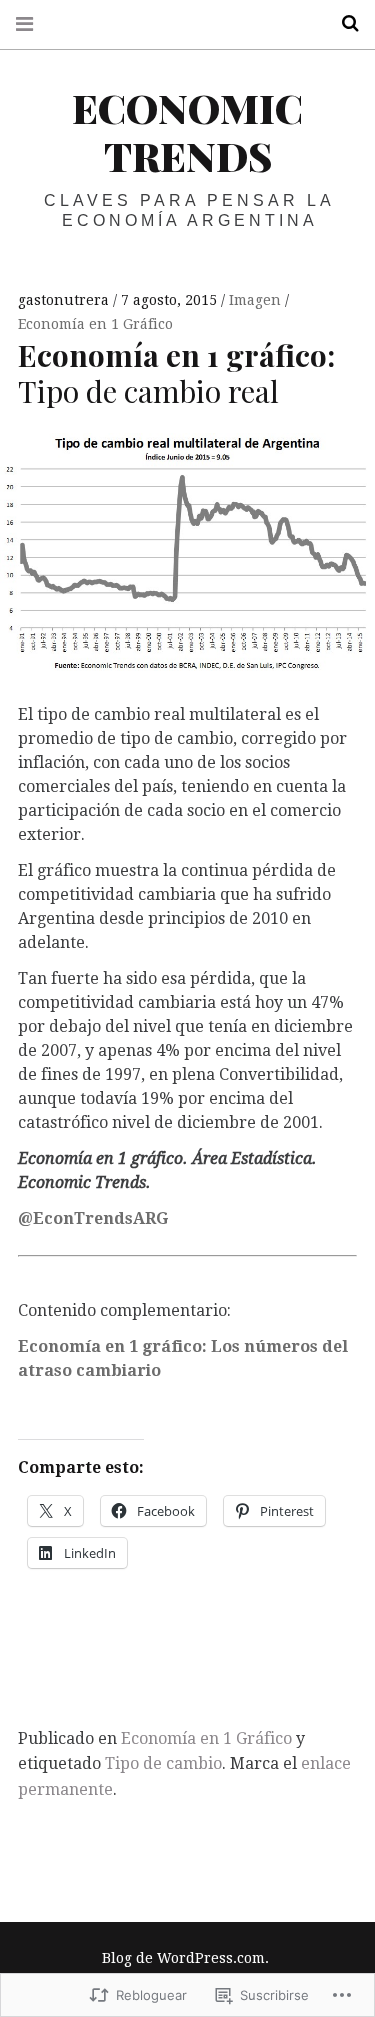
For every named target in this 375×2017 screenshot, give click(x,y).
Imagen (257, 300)
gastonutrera (65, 300)
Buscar (343, 23)
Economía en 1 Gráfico (95, 324)
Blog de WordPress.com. (185, 1958)
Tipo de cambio (163, 1763)
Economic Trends (187, 131)
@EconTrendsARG (93, 1218)
